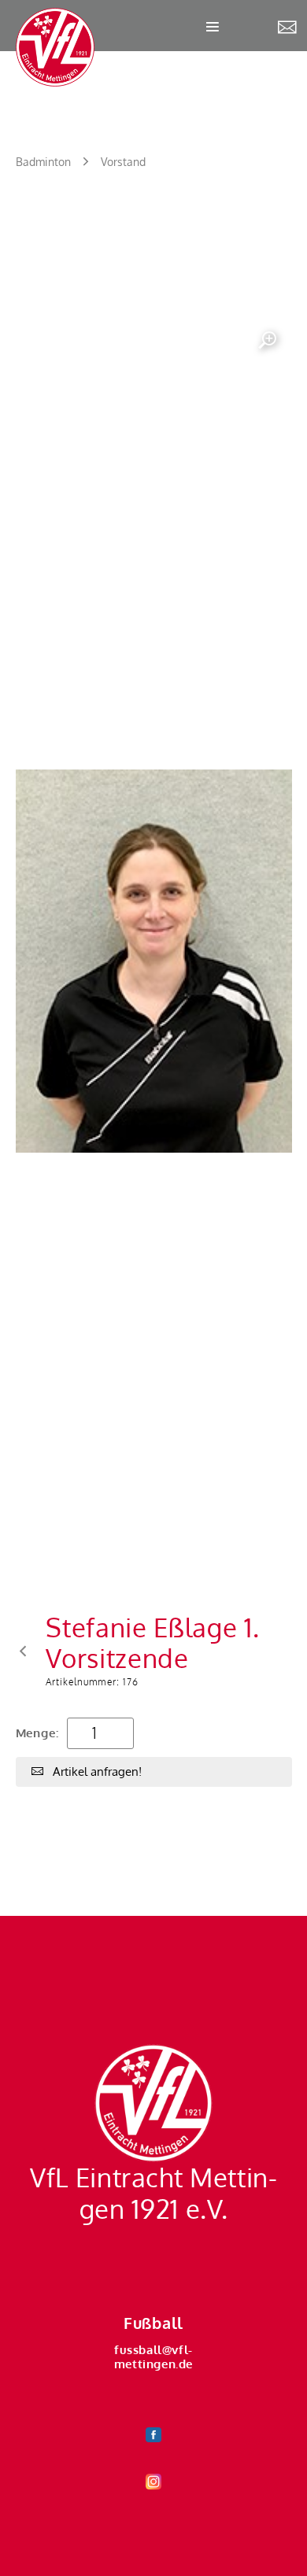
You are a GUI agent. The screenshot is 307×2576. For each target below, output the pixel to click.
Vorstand (123, 162)
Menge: (37, 1733)
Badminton (43, 162)
